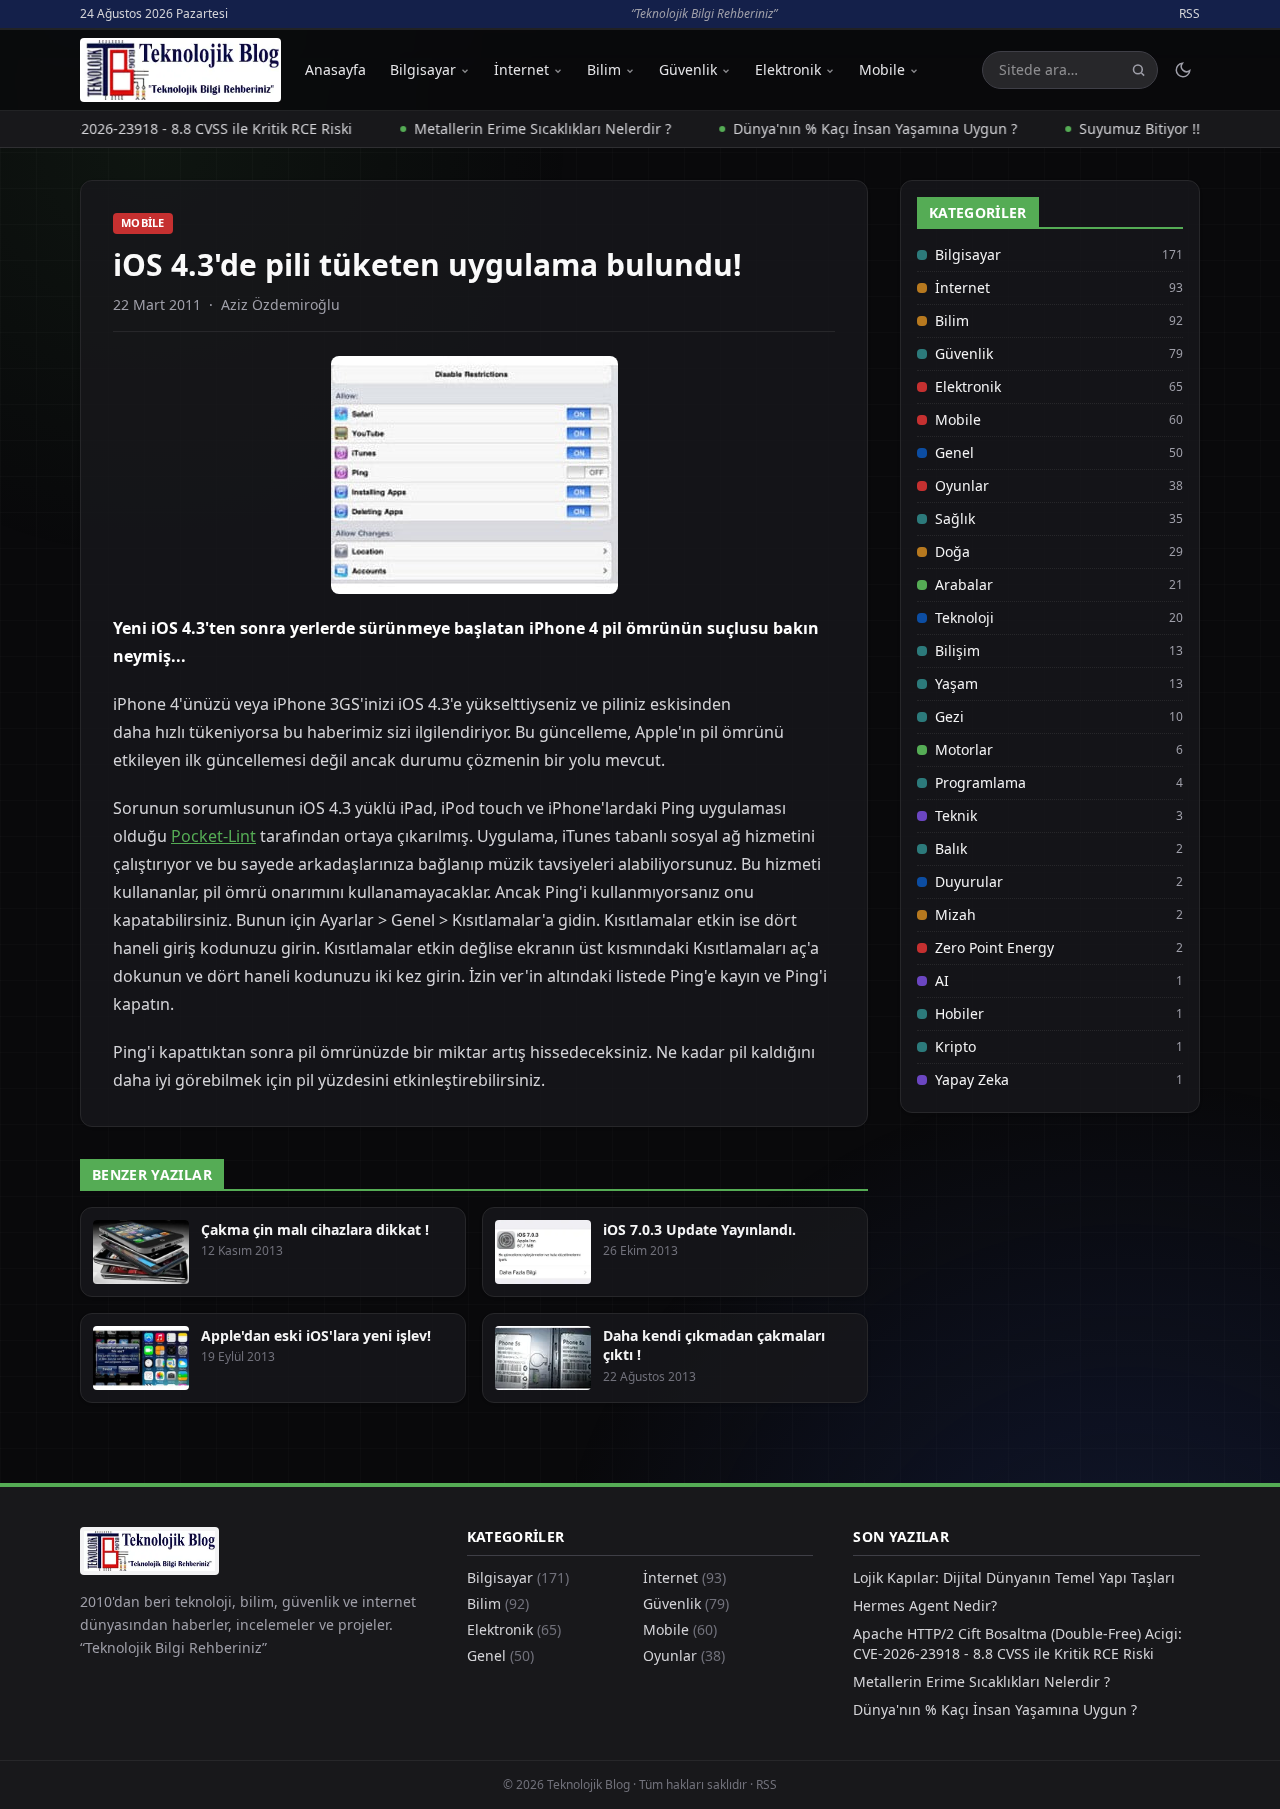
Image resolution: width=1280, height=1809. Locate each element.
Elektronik (788, 69)
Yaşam (956, 683)
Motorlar (964, 749)
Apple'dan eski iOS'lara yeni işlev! (316, 1335)
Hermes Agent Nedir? (925, 1605)
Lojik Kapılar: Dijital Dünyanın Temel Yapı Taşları (1014, 1577)
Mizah (955, 914)
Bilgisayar (423, 69)
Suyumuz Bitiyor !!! (1108, 128)
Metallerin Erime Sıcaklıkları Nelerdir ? (509, 128)
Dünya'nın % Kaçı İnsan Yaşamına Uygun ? (842, 128)
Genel (954, 452)
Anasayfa (335, 69)
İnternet (521, 69)
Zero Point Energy (994, 947)
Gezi (949, 716)
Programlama (980, 782)
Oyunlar (962, 485)
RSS (1189, 14)
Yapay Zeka (972, 1079)
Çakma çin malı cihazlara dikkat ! (315, 1229)
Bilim (604, 69)
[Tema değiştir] (1183, 70)
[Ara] (1138, 70)
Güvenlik (688, 69)
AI (942, 980)
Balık (951, 848)
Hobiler (959, 1013)
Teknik (956, 815)
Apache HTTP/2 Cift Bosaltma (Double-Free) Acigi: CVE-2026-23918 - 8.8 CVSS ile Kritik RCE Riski (1017, 1643)
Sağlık (955, 518)
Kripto (955, 1046)
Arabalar (964, 584)
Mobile (882, 69)
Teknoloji (964, 617)
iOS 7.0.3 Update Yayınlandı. (699, 1229)
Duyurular (969, 881)
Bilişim (957, 650)
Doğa (952, 551)
